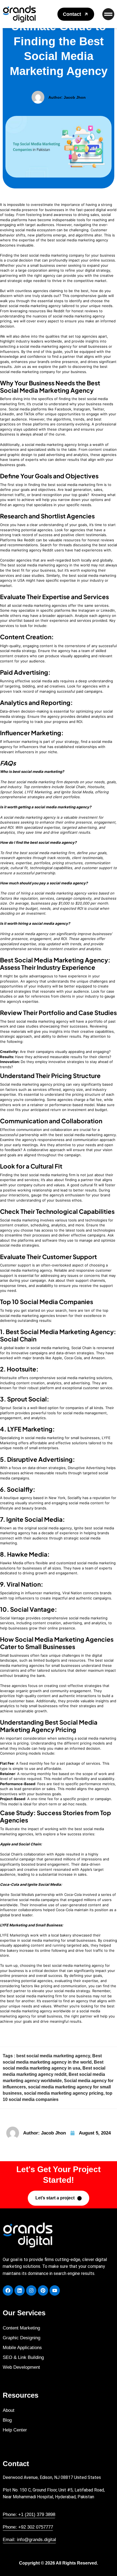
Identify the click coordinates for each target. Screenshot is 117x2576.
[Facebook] (8, 2290)
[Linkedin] (20, 2290)
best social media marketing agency (53, 2056)
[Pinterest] (43, 2290)
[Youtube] (55, 2290)
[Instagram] (31, 2290)
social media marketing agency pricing (64, 2093)
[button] (76, 14)
